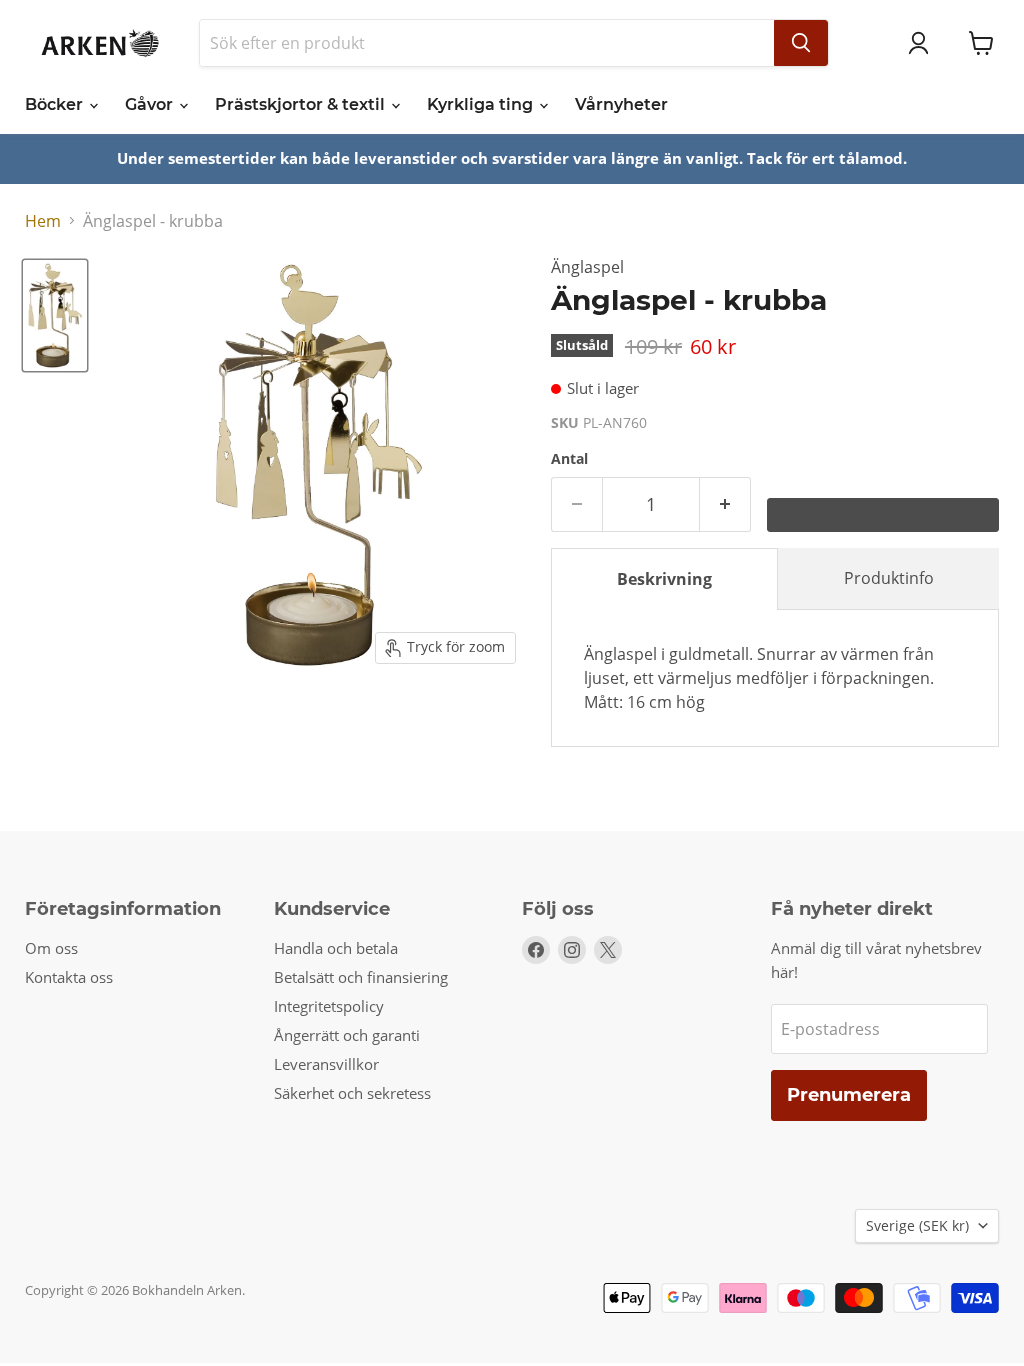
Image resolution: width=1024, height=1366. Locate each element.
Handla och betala (336, 948)
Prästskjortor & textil (302, 104)
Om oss (51, 948)
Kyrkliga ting (482, 104)
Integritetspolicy (329, 1006)
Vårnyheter (621, 104)
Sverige (917, 1225)
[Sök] (801, 43)
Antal (569, 459)
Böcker (56, 104)
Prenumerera (849, 1095)
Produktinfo (889, 578)
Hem (43, 221)
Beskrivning (664, 579)
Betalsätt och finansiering (361, 977)
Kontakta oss (69, 977)
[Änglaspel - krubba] (55, 315)
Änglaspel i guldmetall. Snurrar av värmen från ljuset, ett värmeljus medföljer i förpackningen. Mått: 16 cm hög (759, 678)
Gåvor (151, 104)
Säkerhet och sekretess (352, 1093)
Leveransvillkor (326, 1064)
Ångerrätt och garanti (347, 1035)
